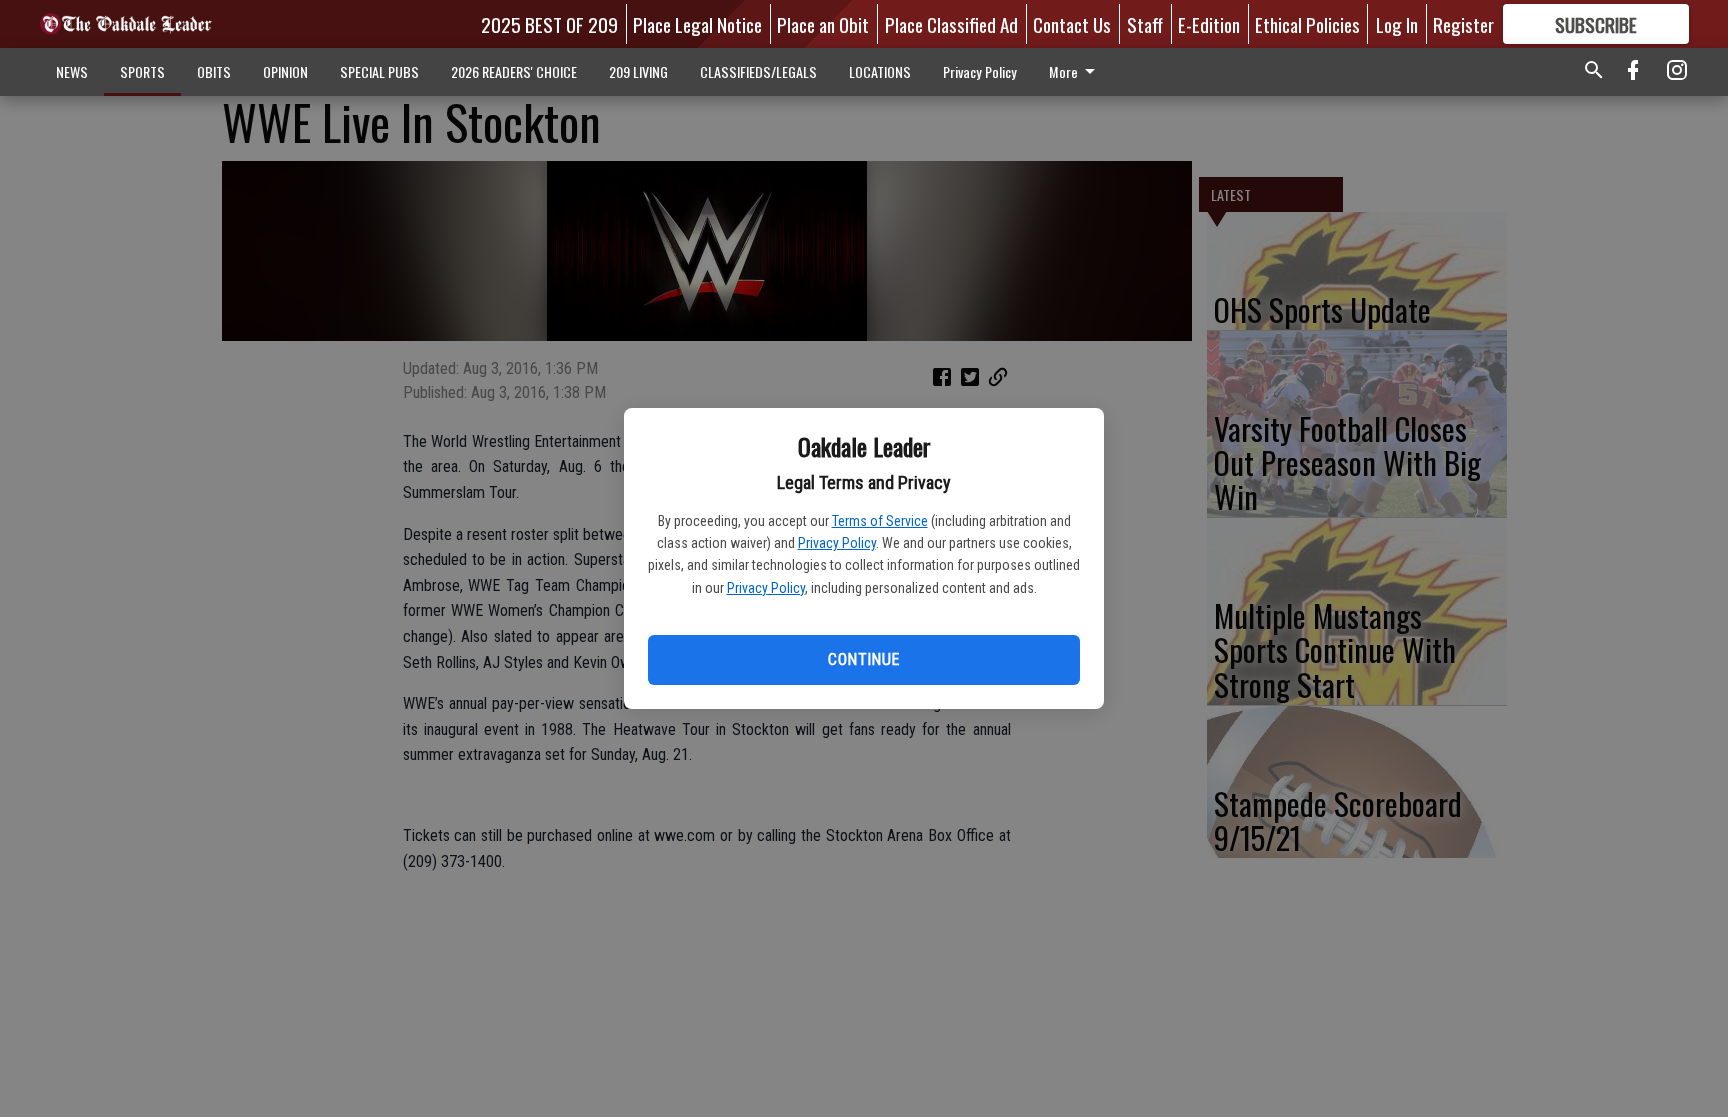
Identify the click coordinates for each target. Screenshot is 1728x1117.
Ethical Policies (1307, 24)
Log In (1397, 24)
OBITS (214, 71)
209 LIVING (638, 71)
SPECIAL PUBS (379, 71)
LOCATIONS (880, 71)
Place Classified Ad (951, 24)
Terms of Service (880, 521)
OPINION (285, 71)
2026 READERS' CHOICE (514, 71)
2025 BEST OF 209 (549, 24)
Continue (863, 659)
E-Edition (1209, 24)
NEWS (72, 71)
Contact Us (1072, 24)
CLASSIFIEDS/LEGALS (758, 71)
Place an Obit (823, 24)
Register (1463, 24)
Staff (1145, 24)
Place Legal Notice (697, 24)
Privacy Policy (837, 543)
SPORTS (142, 71)
